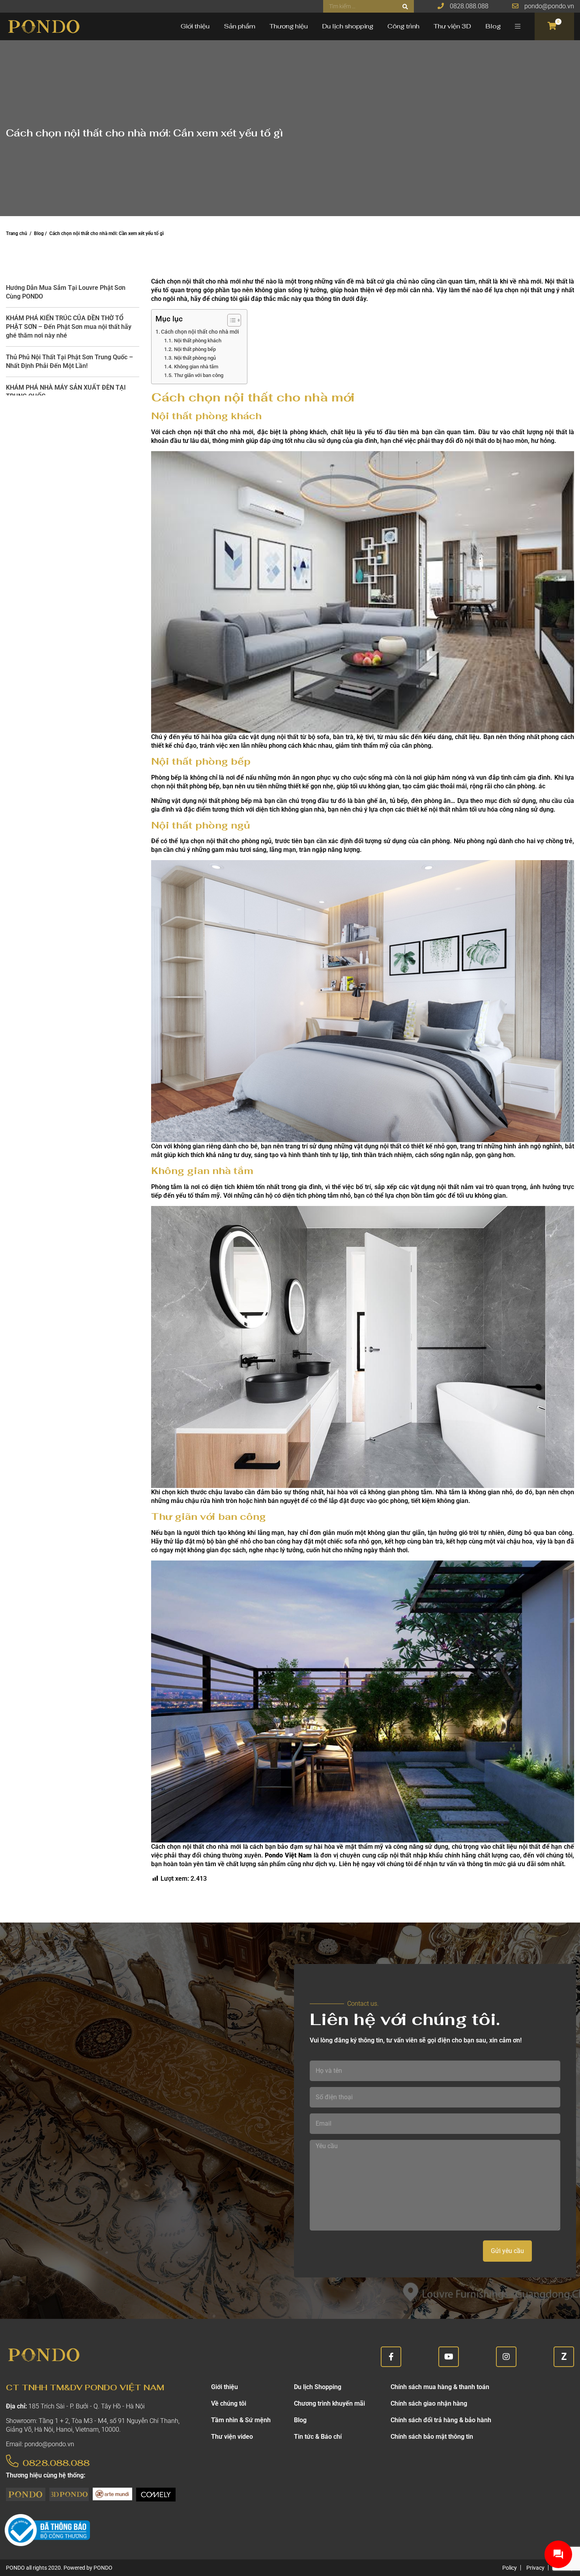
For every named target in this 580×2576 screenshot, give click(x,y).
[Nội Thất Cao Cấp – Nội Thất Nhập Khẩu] (43, 26)
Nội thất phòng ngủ (196, 358)
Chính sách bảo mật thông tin (432, 2437)
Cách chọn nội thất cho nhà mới (200, 332)
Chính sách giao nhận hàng (429, 2403)
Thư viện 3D (452, 26)
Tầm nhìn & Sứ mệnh (241, 2420)
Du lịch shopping (348, 26)
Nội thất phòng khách (198, 341)
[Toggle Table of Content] (230, 320)
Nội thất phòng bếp (195, 349)
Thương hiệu (289, 26)
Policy (510, 2568)
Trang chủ (17, 233)
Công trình (403, 26)
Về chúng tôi (229, 2403)
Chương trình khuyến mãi (329, 2403)
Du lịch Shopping (318, 2387)
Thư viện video (232, 2437)
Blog (493, 26)
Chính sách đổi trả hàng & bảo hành (441, 2420)
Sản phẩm (239, 26)
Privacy (535, 2568)
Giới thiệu (195, 26)
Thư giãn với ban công (199, 375)
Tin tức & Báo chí (318, 2437)
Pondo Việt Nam (288, 1855)
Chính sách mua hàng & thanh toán (440, 2387)
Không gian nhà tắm (196, 367)
